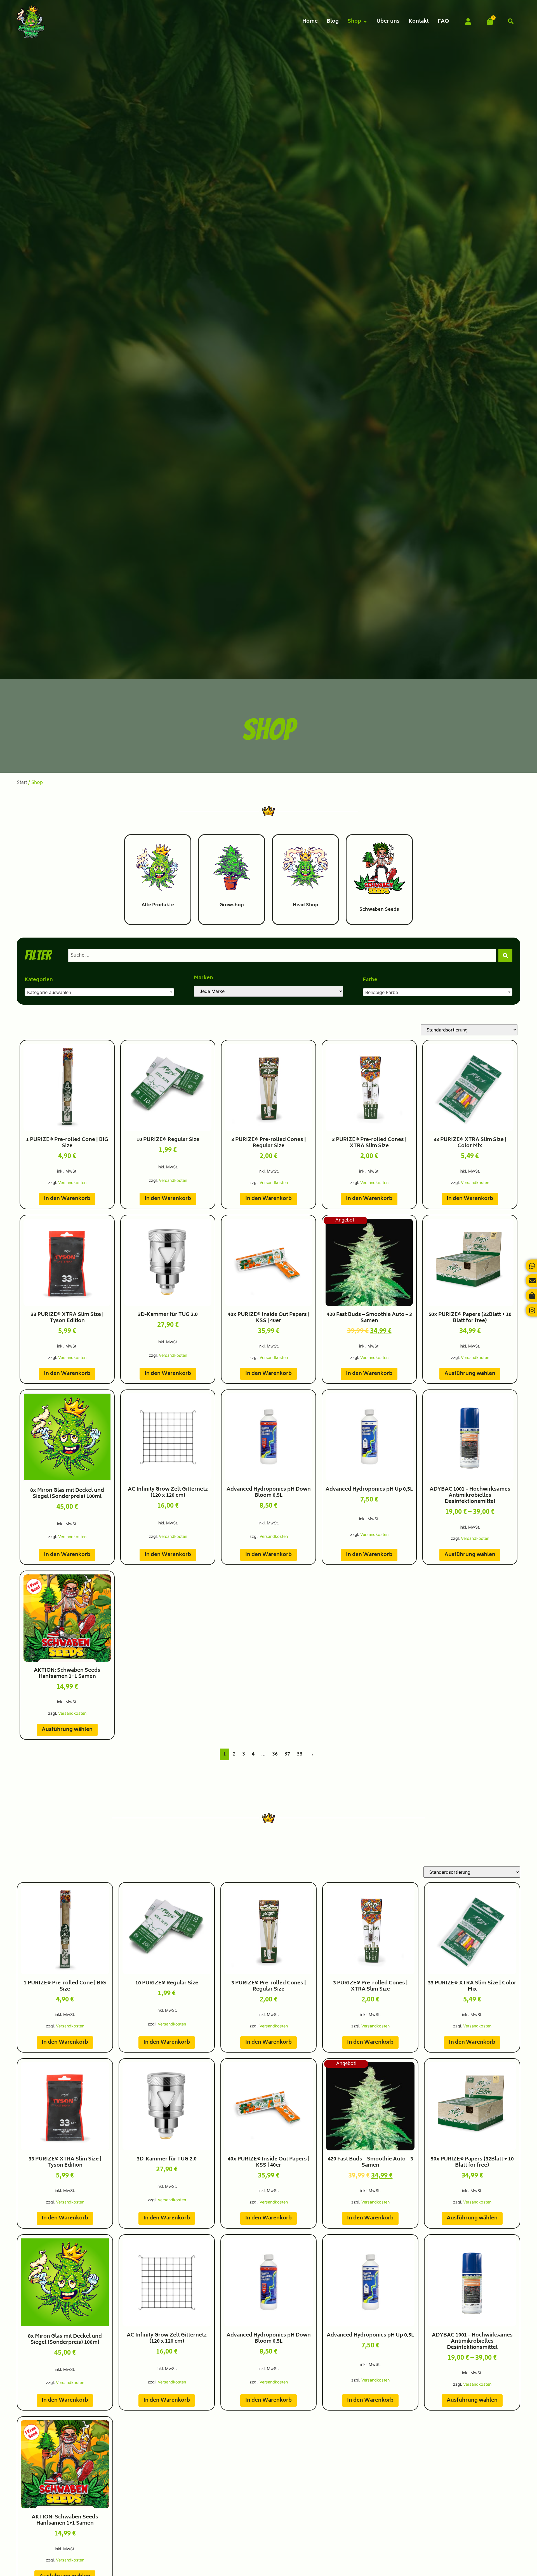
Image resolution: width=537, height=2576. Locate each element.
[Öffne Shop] (365, 22)
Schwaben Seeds (379, 910)
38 (300, 1754)
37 (287, 1754)
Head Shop (306, 905)
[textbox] (99, 992)
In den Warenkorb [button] (67, 1199)
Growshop (232, 905)
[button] (511, 22)
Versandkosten (72, 1183)
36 (275, 1754)
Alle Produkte (158, 905)
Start (22, 783)
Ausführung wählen (470, 1374)
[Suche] (505, 955)
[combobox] (282, 955)
